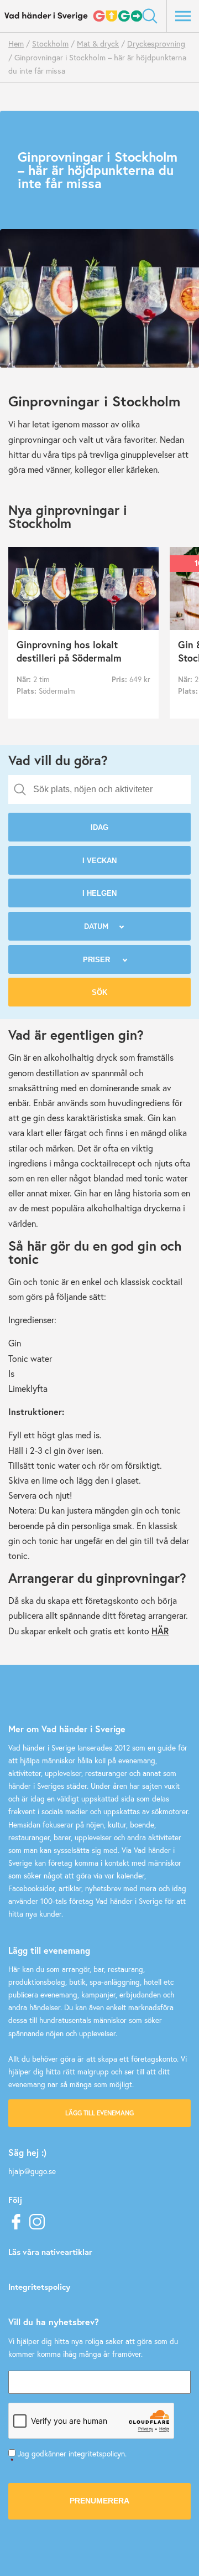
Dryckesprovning (156, 43)
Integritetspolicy (39, 2286)
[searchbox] (108, 789)
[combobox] (99, 789)
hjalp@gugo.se (32, 2171)
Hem (16, 43)
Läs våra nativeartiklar (50, 2252)
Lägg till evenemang (99, 2113)
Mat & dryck (98, 43)
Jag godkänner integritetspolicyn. (69, 2457)
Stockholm (50, 43)
